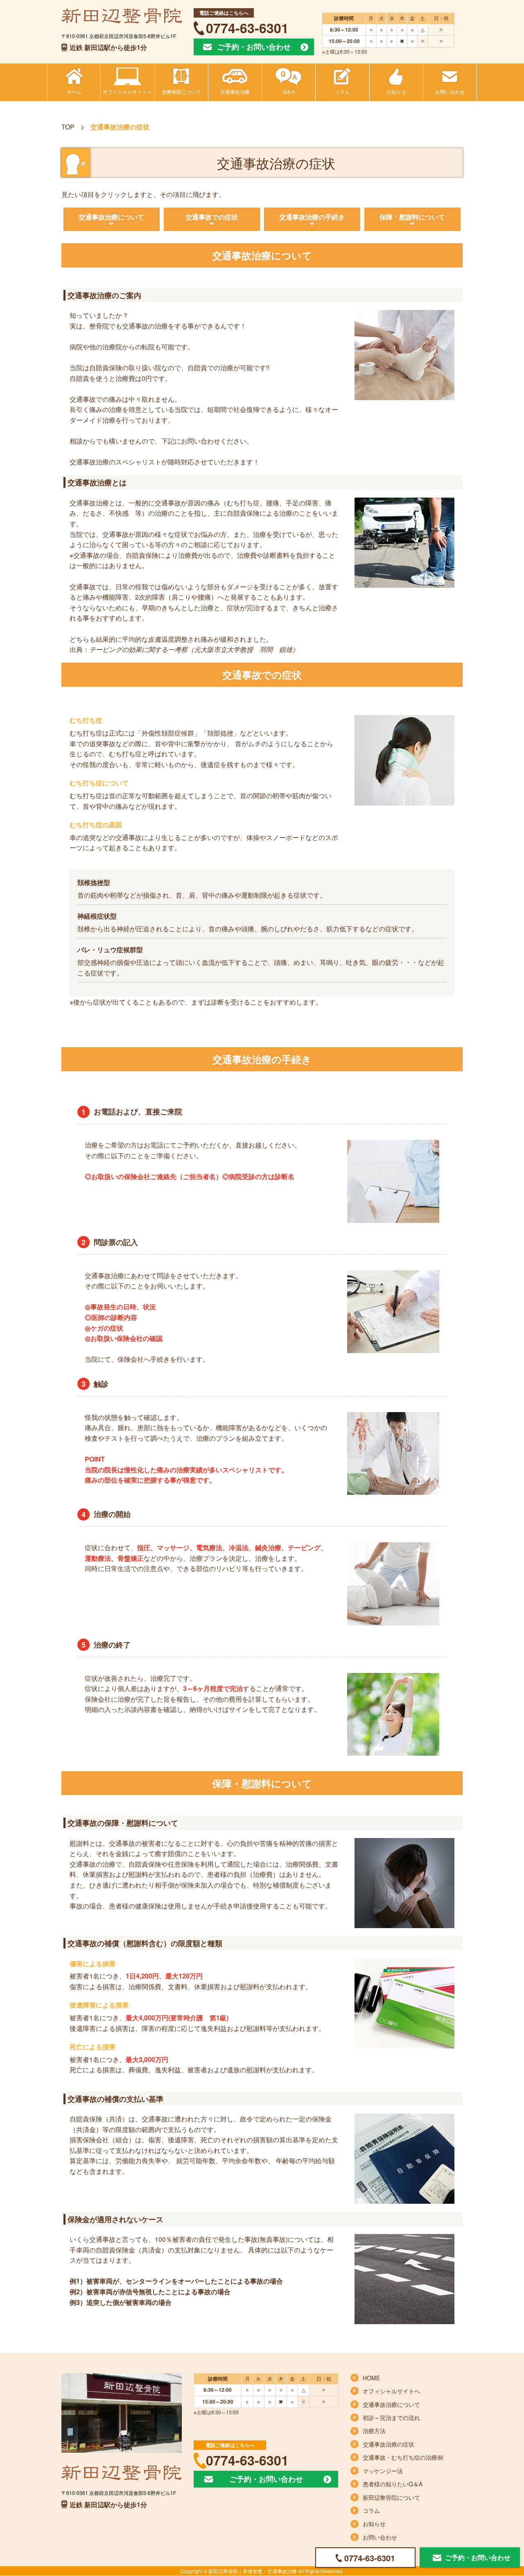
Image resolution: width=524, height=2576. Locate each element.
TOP (68, 127)
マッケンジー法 (383, 2471)
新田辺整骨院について (391, 2497)
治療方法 (374, 2431)
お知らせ (374, 2524)
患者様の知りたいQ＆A (393, 2484)
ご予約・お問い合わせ (254, 47)
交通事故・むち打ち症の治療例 (403, 2457)
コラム (371, 2510)
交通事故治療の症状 (388, 2444)
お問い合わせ (380, 2537)
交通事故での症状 (212, 217)
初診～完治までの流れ (391, 2418)
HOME (371, 2378)
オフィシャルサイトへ (391, 2391)
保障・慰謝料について (412, 217)
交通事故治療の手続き (312, 217)
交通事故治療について (111, 217)
